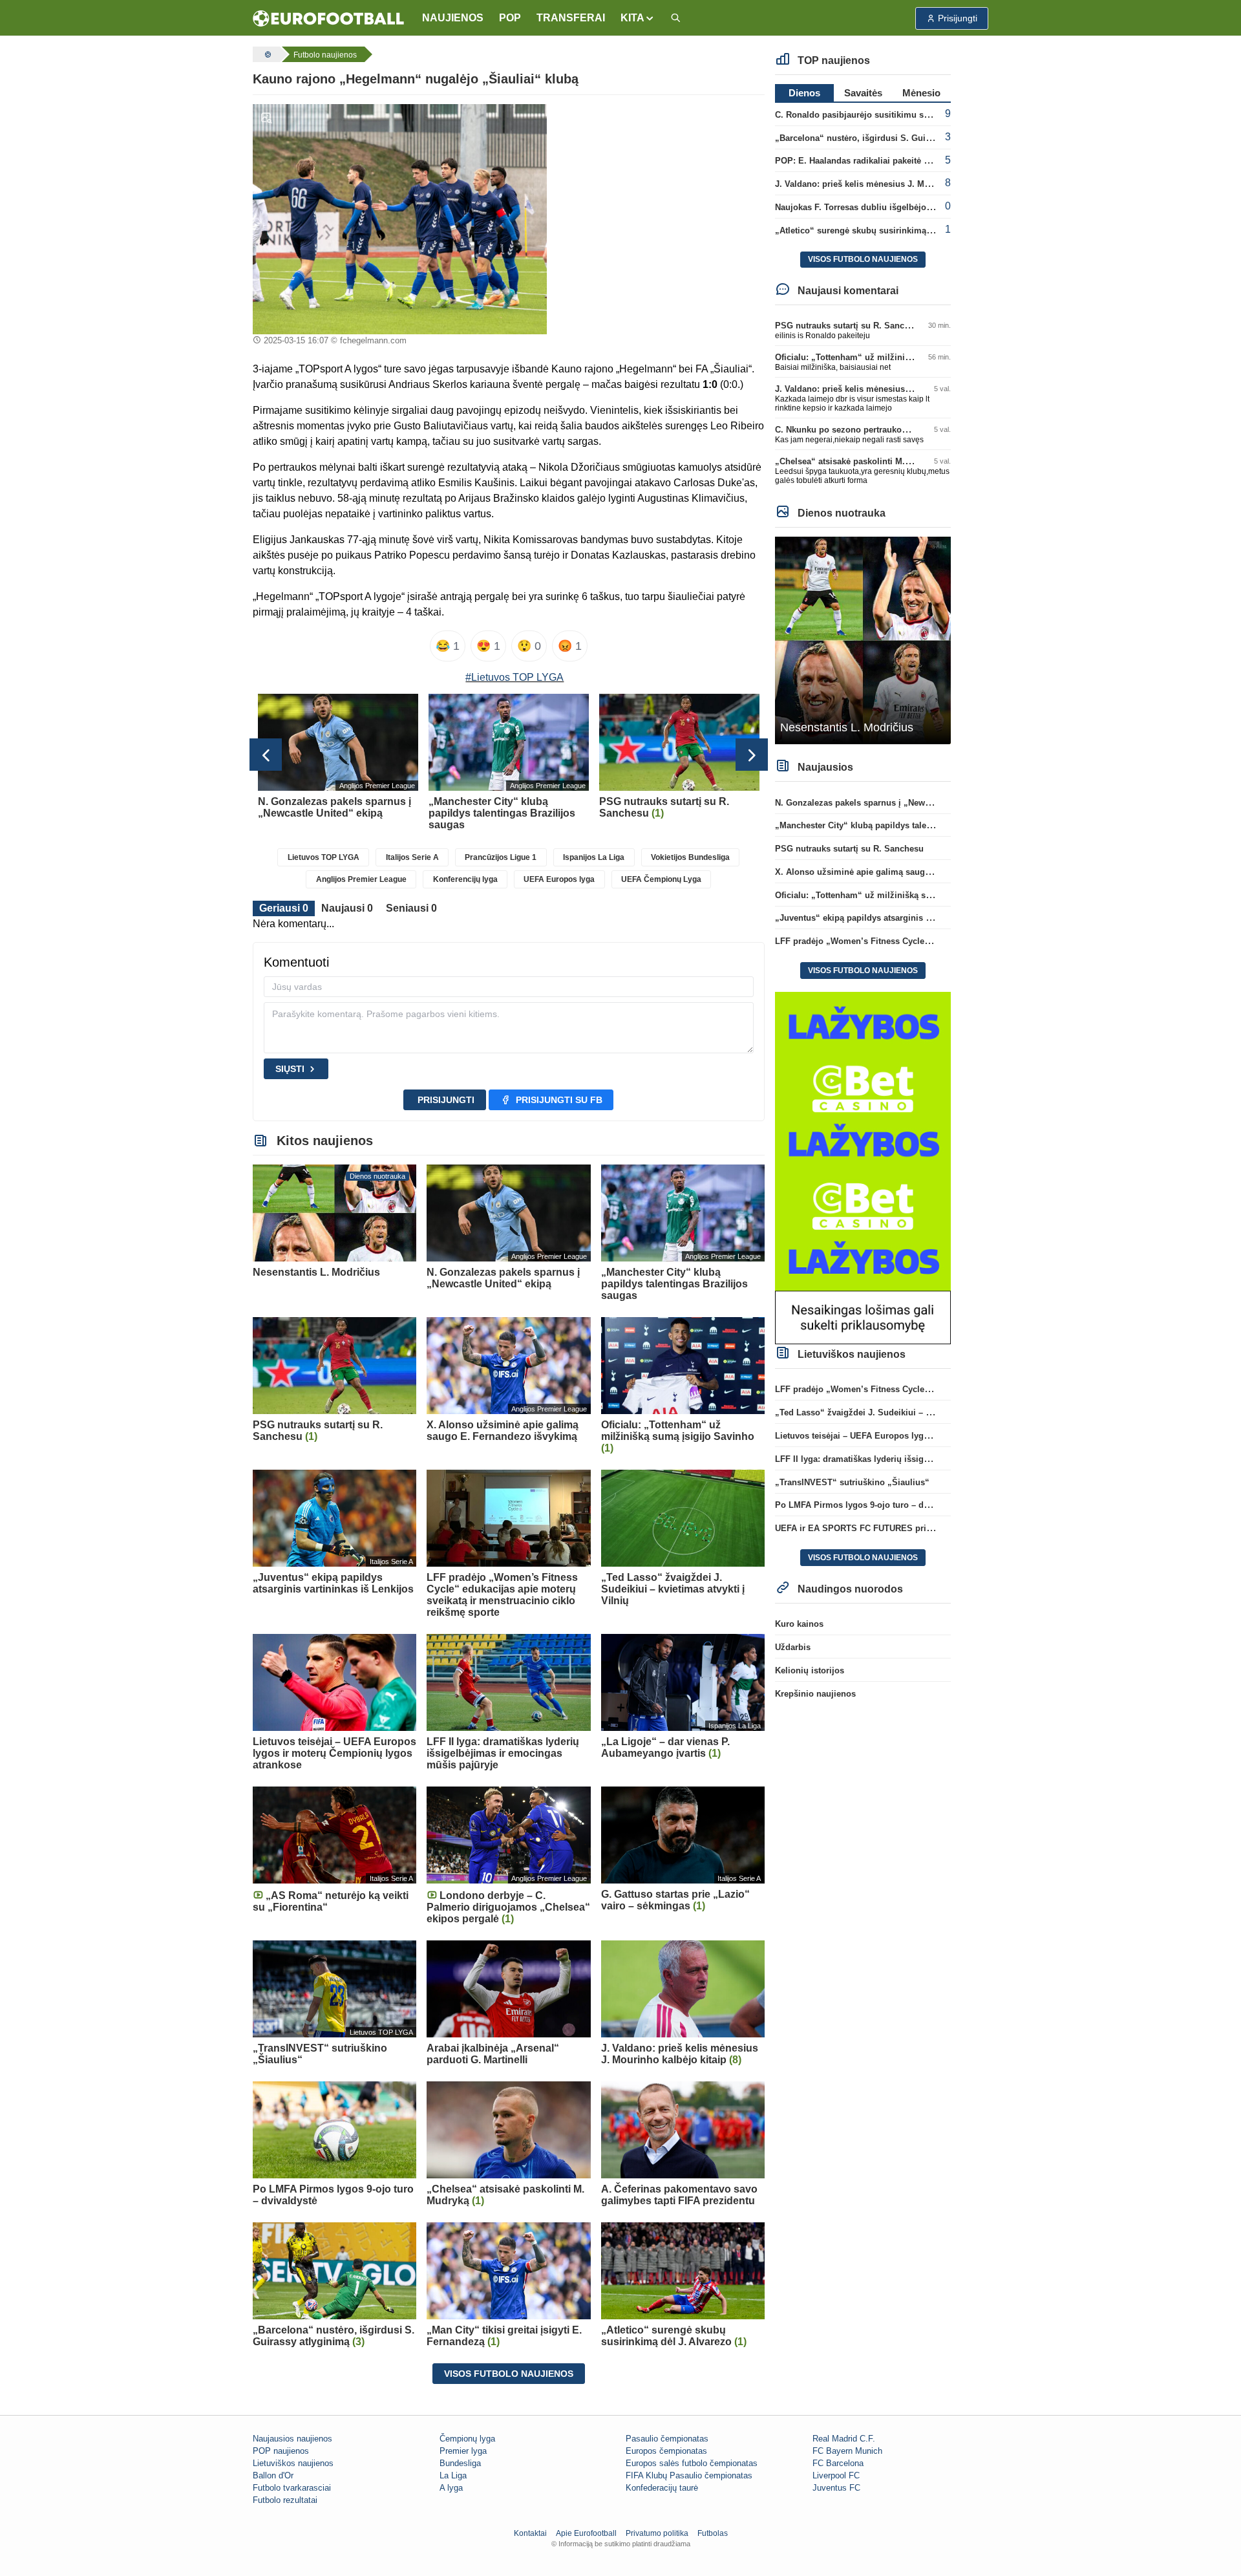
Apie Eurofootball (586, 2533)
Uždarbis (793, 1647)
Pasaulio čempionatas (667, 2439)
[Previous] (266, 755)
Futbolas (713, 2533)
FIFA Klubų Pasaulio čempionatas (689, 2475)
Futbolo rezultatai (285, 2500)
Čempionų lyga (467, 2439)
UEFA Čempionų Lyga (661, 879)
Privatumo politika (657, 2533)
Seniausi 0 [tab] (411, 908)
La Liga (453, 2475)
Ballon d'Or (273, 2475)
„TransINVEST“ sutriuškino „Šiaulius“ (852, 1482)
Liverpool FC (836, 2475)
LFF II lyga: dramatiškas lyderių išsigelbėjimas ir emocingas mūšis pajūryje (927, 1459)
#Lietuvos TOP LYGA (514, 677)
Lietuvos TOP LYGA (324, 857)
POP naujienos (281, 2451)
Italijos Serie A (412, 857)
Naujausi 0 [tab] (347, 908)
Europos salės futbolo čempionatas (692, 2463)
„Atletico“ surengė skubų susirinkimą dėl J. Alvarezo (882, 231)
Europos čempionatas (666, 2451)
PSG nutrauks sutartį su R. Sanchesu (849, 326)
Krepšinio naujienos (815, 1694)
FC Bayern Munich (847, 2451)
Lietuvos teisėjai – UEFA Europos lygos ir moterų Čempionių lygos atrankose (930, 1436)
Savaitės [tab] (863, 93)
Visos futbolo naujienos (509, 2374)
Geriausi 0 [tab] (284, 908)
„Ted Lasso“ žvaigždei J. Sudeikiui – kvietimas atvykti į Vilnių (899, 1412)
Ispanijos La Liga (594, 857)
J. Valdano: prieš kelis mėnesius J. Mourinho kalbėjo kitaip (894, 184)
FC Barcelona (838, 2463)
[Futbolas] (266, 54)
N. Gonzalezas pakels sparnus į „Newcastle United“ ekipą (890, 803)
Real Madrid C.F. (844, 2439)
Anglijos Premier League (361, 879)
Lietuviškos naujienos (293, 2463)
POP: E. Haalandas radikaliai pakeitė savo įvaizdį (873, 161)
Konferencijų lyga (465, 879)
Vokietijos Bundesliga (690, 857)
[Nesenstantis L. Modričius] (863, 640)
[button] (638, 18)
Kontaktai (530, 2533)
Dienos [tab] (804, 93)
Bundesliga (460, 2463)
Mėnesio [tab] (921, 93)
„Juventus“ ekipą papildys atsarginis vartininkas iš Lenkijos (896, 918)
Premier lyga (463, 2451)
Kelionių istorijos (810, 1670)
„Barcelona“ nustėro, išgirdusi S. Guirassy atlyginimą (883, 138)
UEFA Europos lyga (559, 879)
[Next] (752, 755)
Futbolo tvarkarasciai (292, 2488)
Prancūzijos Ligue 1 (501, 857)
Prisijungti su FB (559, 1100)
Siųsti (290, 1069)
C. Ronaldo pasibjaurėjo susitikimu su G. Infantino (877, 115)
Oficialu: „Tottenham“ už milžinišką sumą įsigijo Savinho (891, 357)
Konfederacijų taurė (662, 2488)
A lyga (451, 2488)
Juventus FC (836, 2488)
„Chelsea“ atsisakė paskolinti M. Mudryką (858, 461)
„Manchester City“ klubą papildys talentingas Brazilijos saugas (901, 825)
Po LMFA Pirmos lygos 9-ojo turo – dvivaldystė (869, 1505)
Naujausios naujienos (292, 2439)
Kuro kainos (799, 1624)
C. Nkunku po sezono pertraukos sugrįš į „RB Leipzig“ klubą (897, 430)
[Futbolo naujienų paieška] (675, 18)
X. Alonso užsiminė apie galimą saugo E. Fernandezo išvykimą (902, 872)
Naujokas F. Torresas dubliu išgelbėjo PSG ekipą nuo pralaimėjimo (910, 207)
